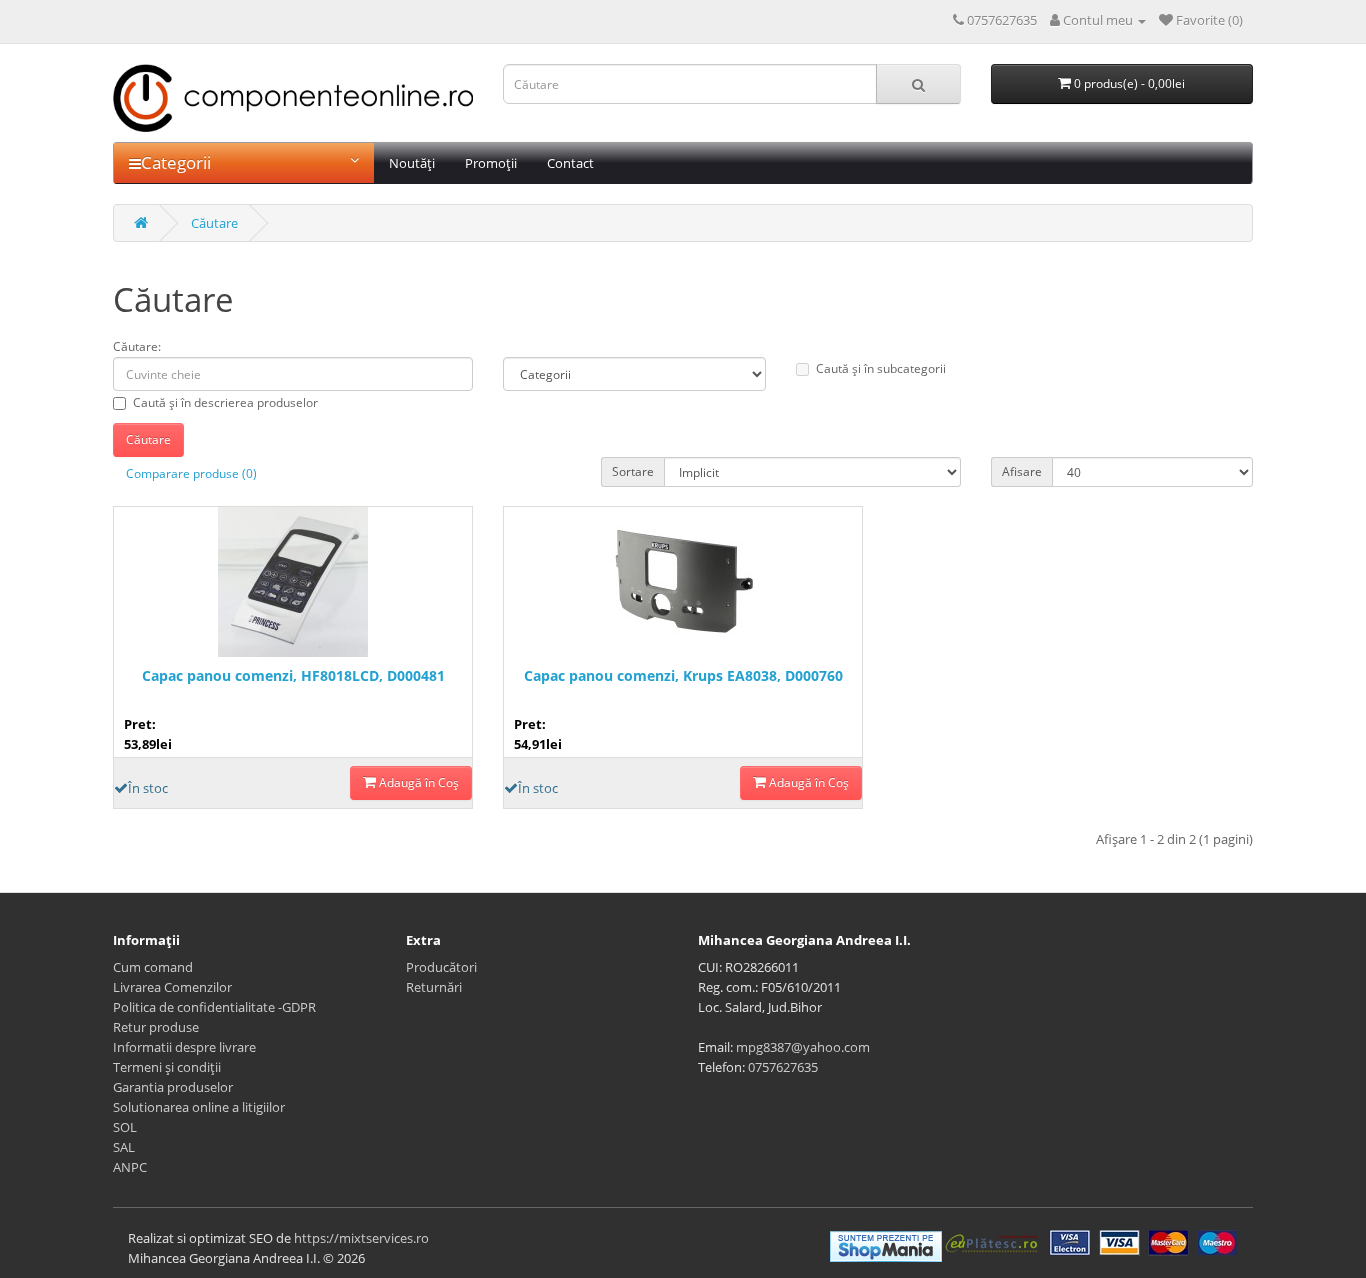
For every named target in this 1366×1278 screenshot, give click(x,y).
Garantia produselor (173, 1087)
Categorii (176, 162)
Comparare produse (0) (191, 473)
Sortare (633, 471)
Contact (570, 163)
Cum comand (153, 967)
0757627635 (783, 1067)
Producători (441, 967)
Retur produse (156, 1027)
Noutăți (412, 163)
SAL (124, 1147)
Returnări (434, 987)
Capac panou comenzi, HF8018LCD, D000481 (293, 676)
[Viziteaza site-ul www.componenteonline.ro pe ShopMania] (886, 1245)
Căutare (214, 223)
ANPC (130, 1167)
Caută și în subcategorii (881, 368)
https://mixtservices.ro (361, 1238)
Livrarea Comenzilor (172, 987)
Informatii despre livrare (184, 1047)
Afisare (1022, 471)
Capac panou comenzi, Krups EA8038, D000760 (683, 676)
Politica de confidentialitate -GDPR (214, 1007)
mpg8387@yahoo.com (803, 1047)
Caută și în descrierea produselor (225, 402)
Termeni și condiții (167, 1067)
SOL (125, 1127)
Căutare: (137, 346)
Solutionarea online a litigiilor (199, 1107)
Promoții (491, 163)
